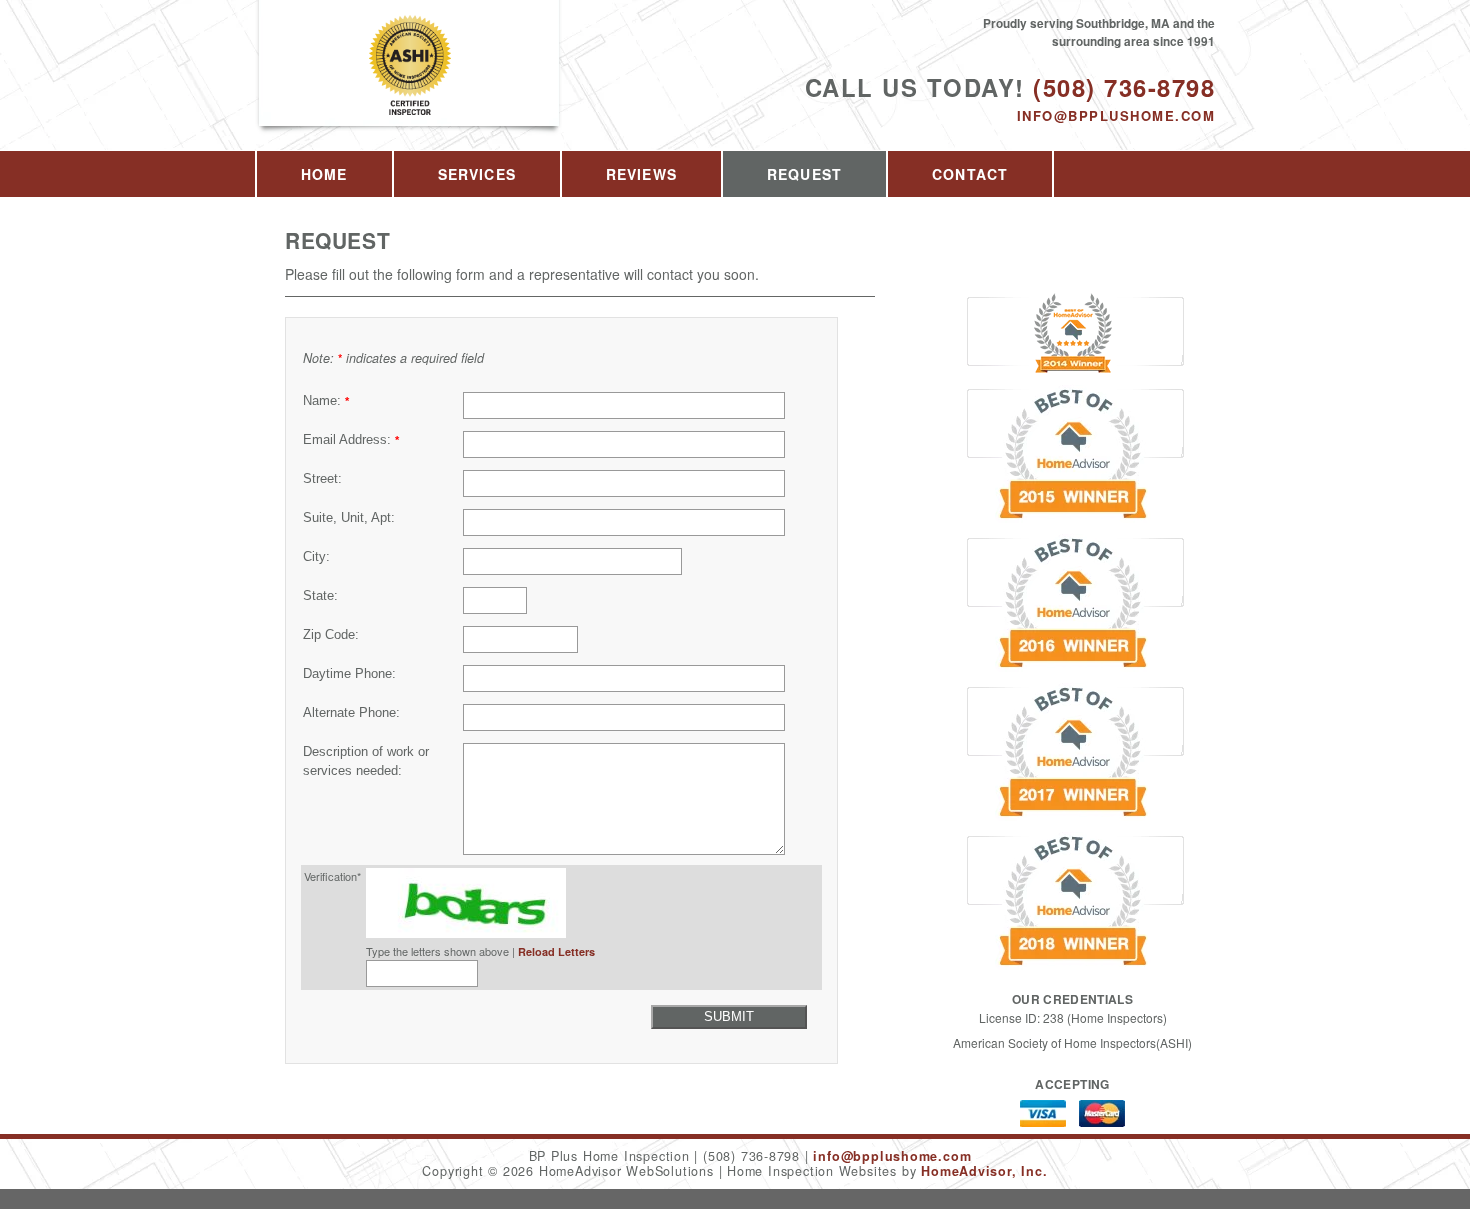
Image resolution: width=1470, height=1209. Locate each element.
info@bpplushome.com (1116, 115)
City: (316, 557)
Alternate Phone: (351, 713)
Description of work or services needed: (366, 761)
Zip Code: (331, 635)
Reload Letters (556, 951)
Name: (326, 401)
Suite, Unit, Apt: (349, 518)
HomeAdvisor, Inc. (984, 1171)
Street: (322, 479)
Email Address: (351, 440)
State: (320, 596)
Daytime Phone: (349, 674)
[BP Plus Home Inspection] (410, 86)
